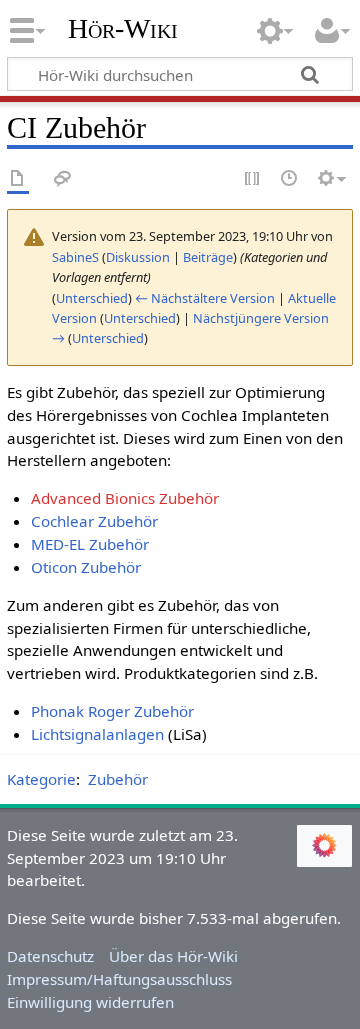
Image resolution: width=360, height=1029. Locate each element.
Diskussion (138, 257)
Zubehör (118, 779)
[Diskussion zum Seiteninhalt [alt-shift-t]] (63, 179)
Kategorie (41, 779)
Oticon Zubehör (86, 567)
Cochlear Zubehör (94, 521)
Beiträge (208, 257)
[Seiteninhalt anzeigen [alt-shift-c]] (18, 179)
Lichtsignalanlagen (97, 734)
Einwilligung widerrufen (90, 1002)
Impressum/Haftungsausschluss (119, 979)
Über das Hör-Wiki (173, 956)
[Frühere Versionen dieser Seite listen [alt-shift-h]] (290, 179)
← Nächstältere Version (205, 298)
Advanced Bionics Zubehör (125, 498)
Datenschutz (50, 956)
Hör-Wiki (123, 29)
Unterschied (92, 298)
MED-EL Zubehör (90, 544)
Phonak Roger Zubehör (112, 711)
